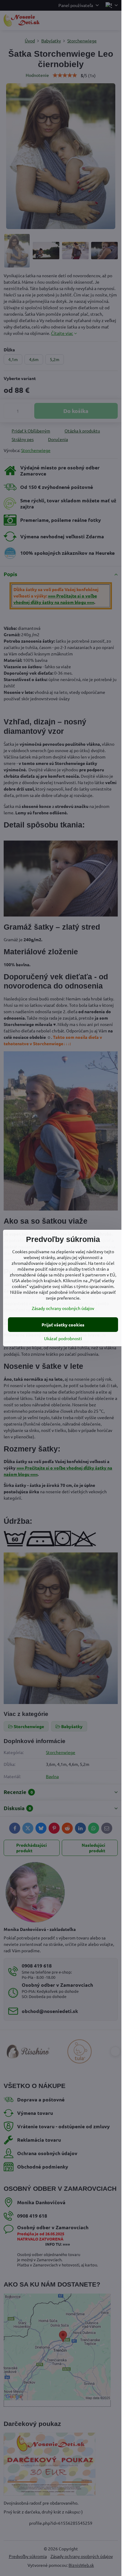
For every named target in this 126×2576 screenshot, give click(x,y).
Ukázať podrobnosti (63, 1338)
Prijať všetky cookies (63, 1325)
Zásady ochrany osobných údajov (63, 1308)
